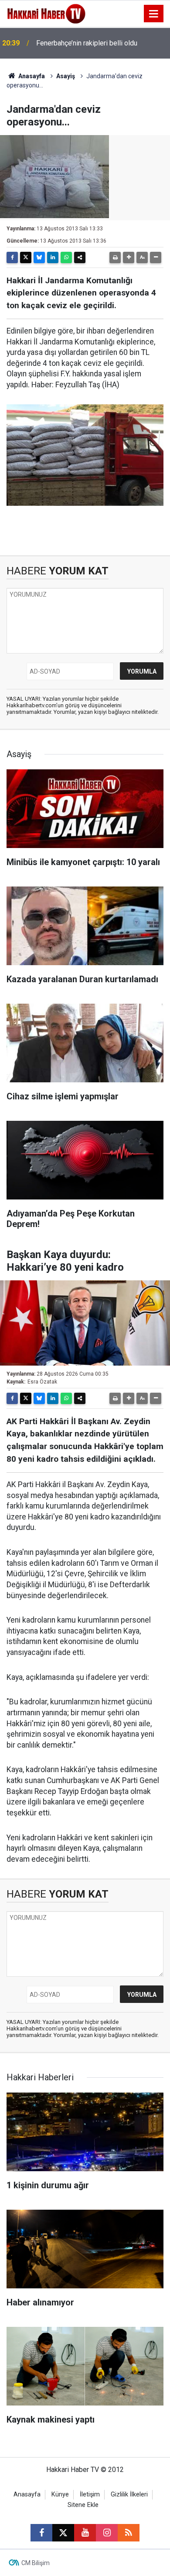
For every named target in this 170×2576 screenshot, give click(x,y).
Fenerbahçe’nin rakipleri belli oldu (87, 43)
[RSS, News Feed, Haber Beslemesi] (129, 2533)
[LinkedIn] (53, 257)
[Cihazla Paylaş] (80, 257)
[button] (129, 257)
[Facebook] (12, 257)
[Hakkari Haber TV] (46, 13)
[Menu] (154, 14)
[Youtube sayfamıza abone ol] (85, 2533)
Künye (60, 2494)
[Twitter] (26, 257)
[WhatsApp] (66, 257)
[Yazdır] (115, 257)
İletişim (90, 2494)
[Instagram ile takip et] (107, 2533)
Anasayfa (31, 76)
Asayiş (66, 76)
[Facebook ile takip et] (41, 2533)
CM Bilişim (36, 2563)
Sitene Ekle (83, 2505)
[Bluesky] (39, 257)
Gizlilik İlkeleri (129, 2494)
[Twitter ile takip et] (63, 2533)
